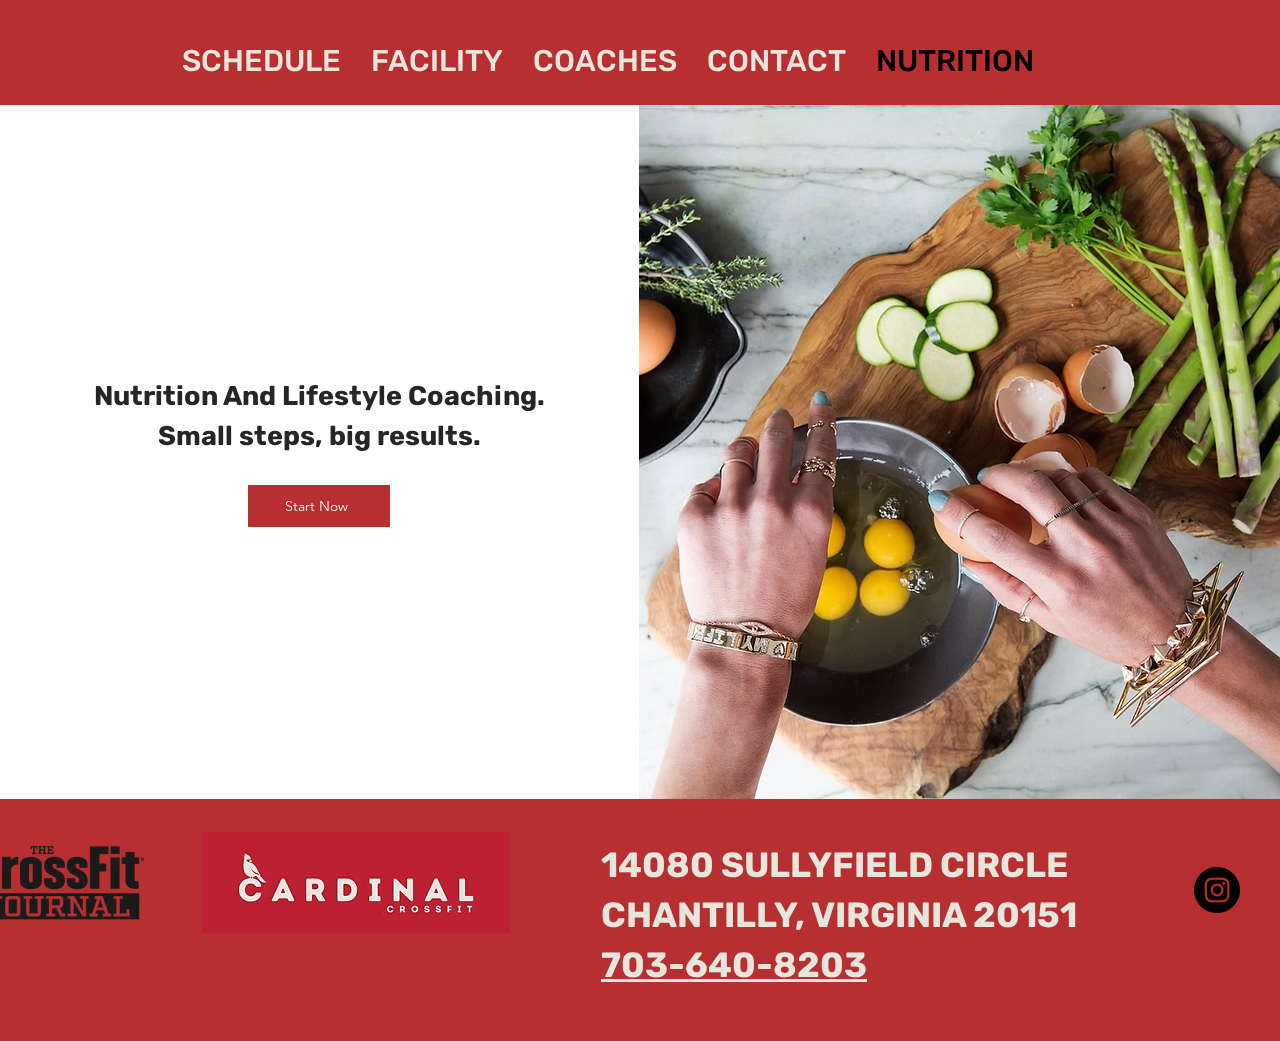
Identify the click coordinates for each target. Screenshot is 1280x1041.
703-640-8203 (734, 965)
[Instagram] (1217, 890)
